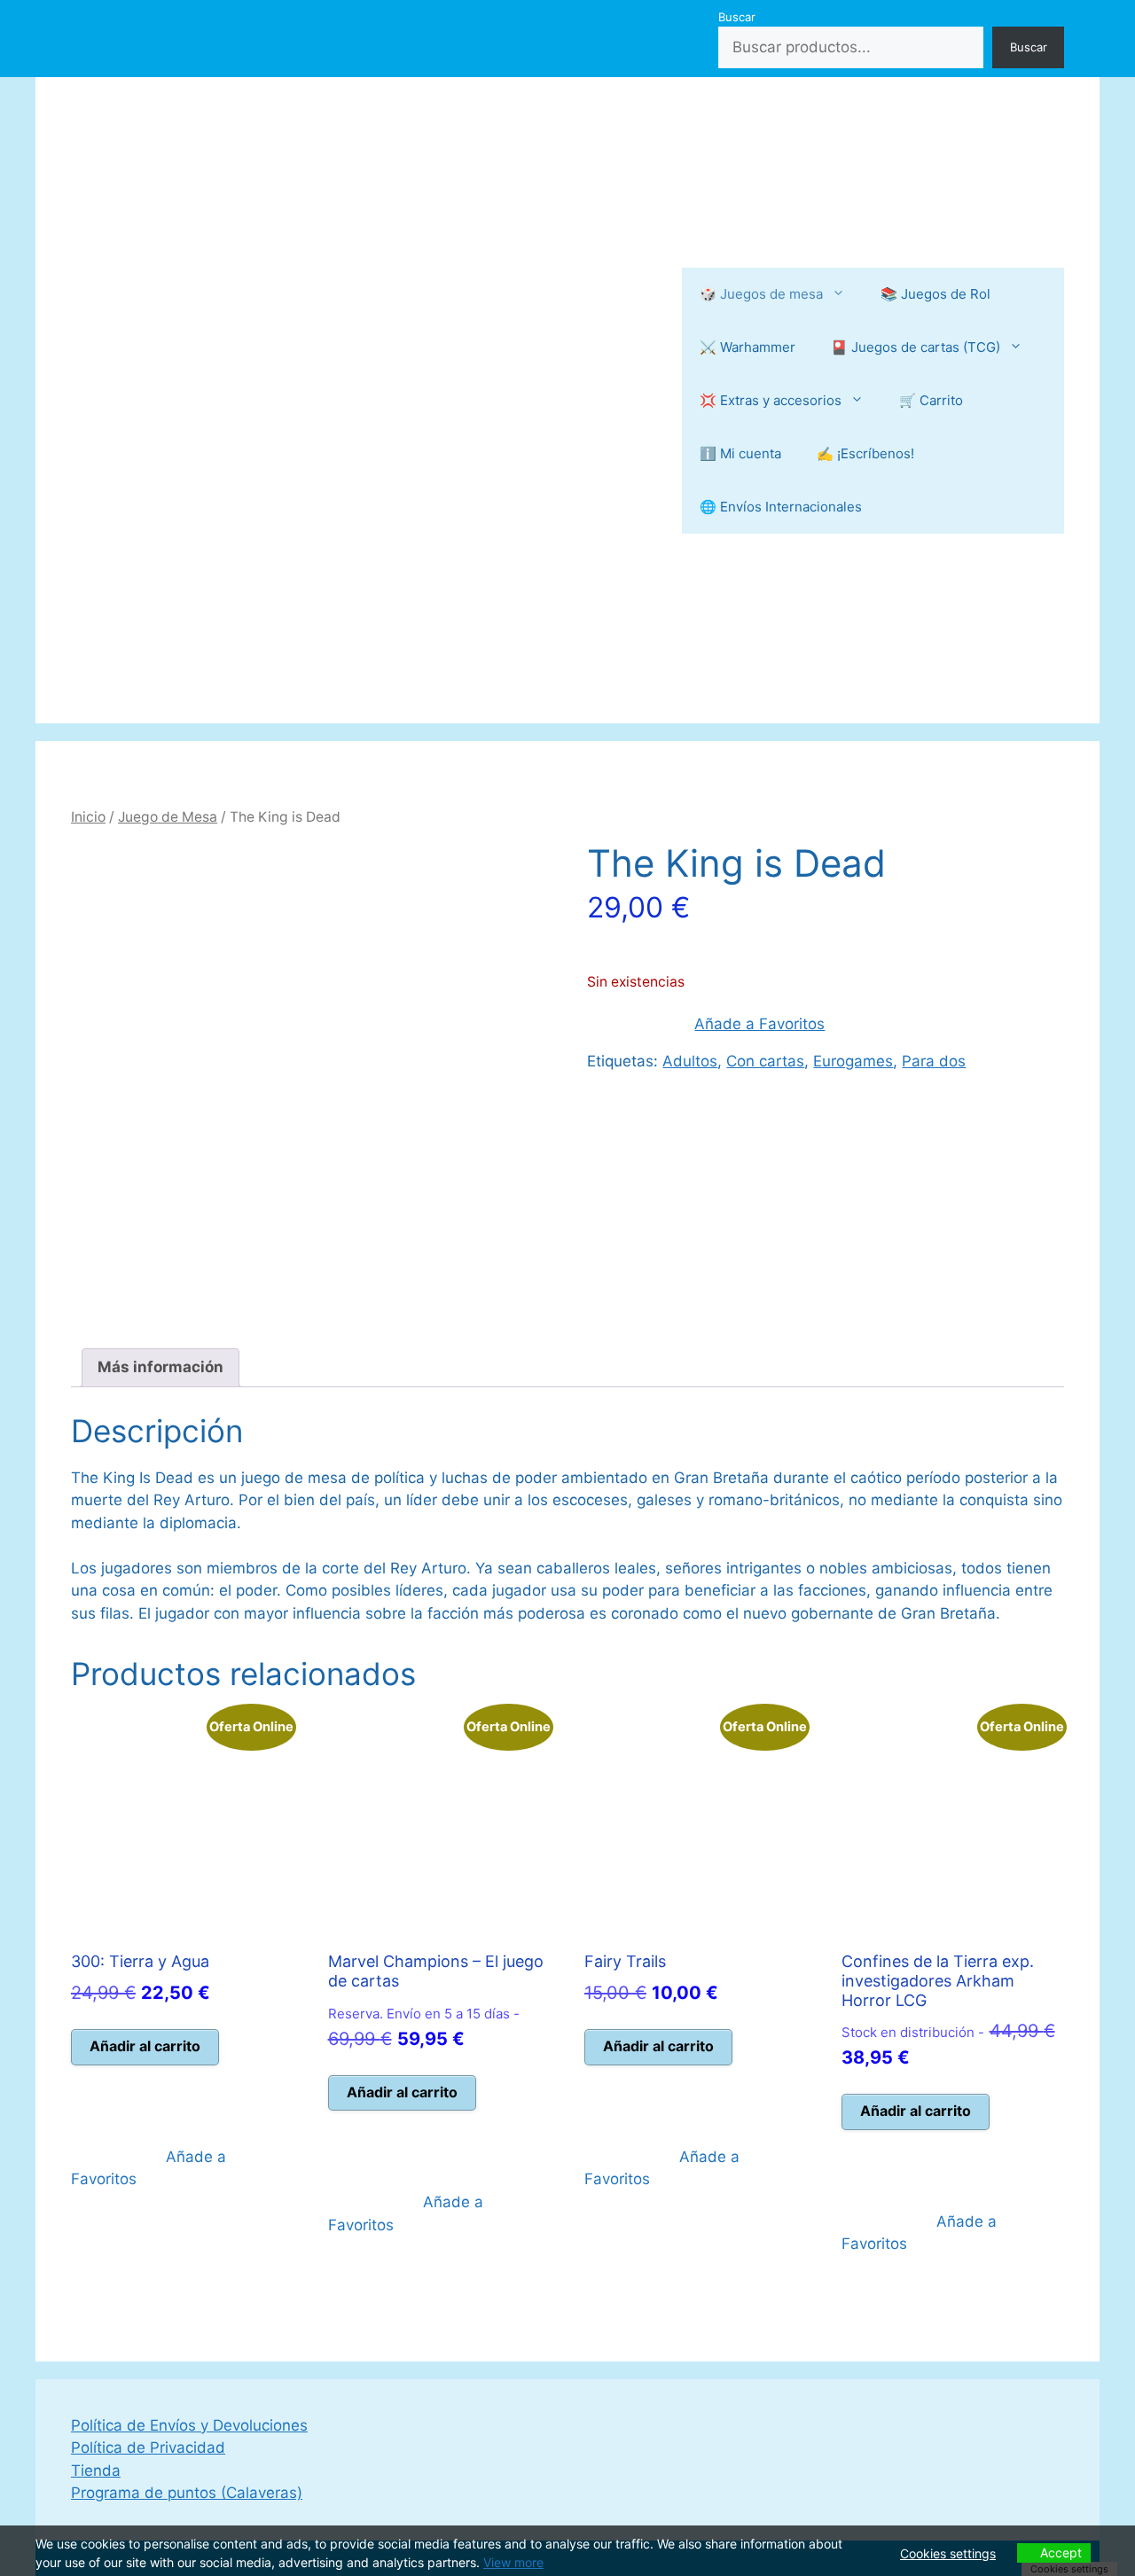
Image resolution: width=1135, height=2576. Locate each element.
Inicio (88, 817)
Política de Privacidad (148, 2447)
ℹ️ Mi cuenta (740, 453)
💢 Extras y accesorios (771, 400)
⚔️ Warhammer (748, 347)
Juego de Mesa (168, 817)
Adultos (690, 1061)
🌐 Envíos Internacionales (781, 507)
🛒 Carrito (931, 400)
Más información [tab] (160, 1367)
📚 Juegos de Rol (935, 294)
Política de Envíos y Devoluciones (189, 2425)
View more (513, 2562)
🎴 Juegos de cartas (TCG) (916, 347)
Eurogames (853, 1061)
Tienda (96, 2471)
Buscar (737, 17)
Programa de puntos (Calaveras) (187, 2493)
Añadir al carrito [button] (145, 2046)
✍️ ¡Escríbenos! (865, 453)
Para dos (934, 1061)
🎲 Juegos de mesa (761, 294)
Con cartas (765, 1061)
